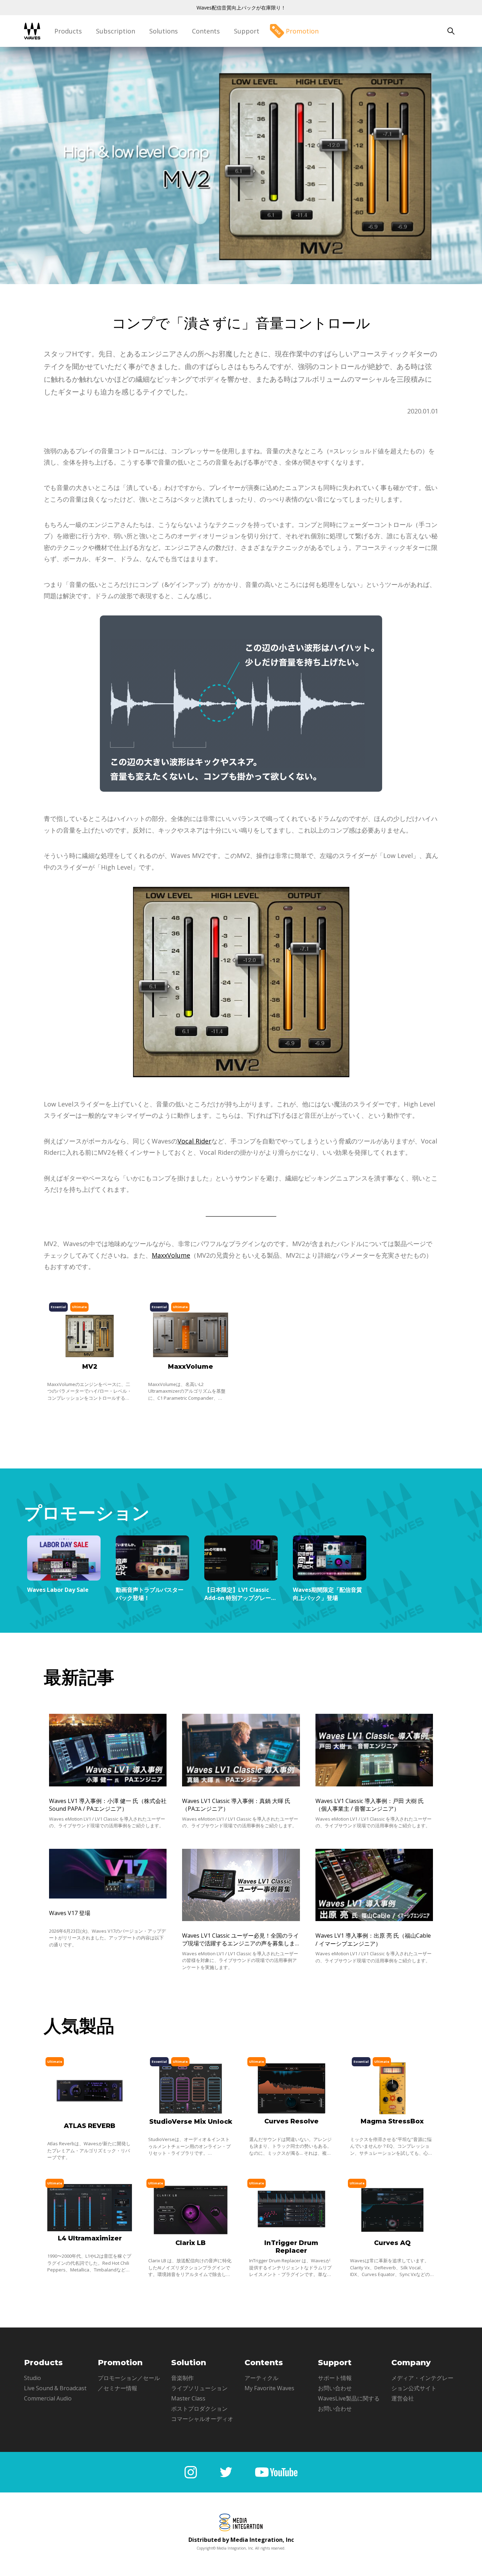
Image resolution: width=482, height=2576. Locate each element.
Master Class (188, 2398)
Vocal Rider (194, 1141)
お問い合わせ (335, 2388)
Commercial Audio (48, 2398)
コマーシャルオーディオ (202, 2419)
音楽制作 (182, 2378)
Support (247, 31)
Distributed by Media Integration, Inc (241, 2540)
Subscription (116, 31)
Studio (32, 2378)
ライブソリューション (199, 2388)
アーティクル (261, 2378)
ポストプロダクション (199, 2409)
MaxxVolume (171, 1255)
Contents (206, 31)
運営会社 (403, 2398)
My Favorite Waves (269, 2388)
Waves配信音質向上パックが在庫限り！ (241, 8)
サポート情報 (335, 2378)
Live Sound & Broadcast (55, 2388)
